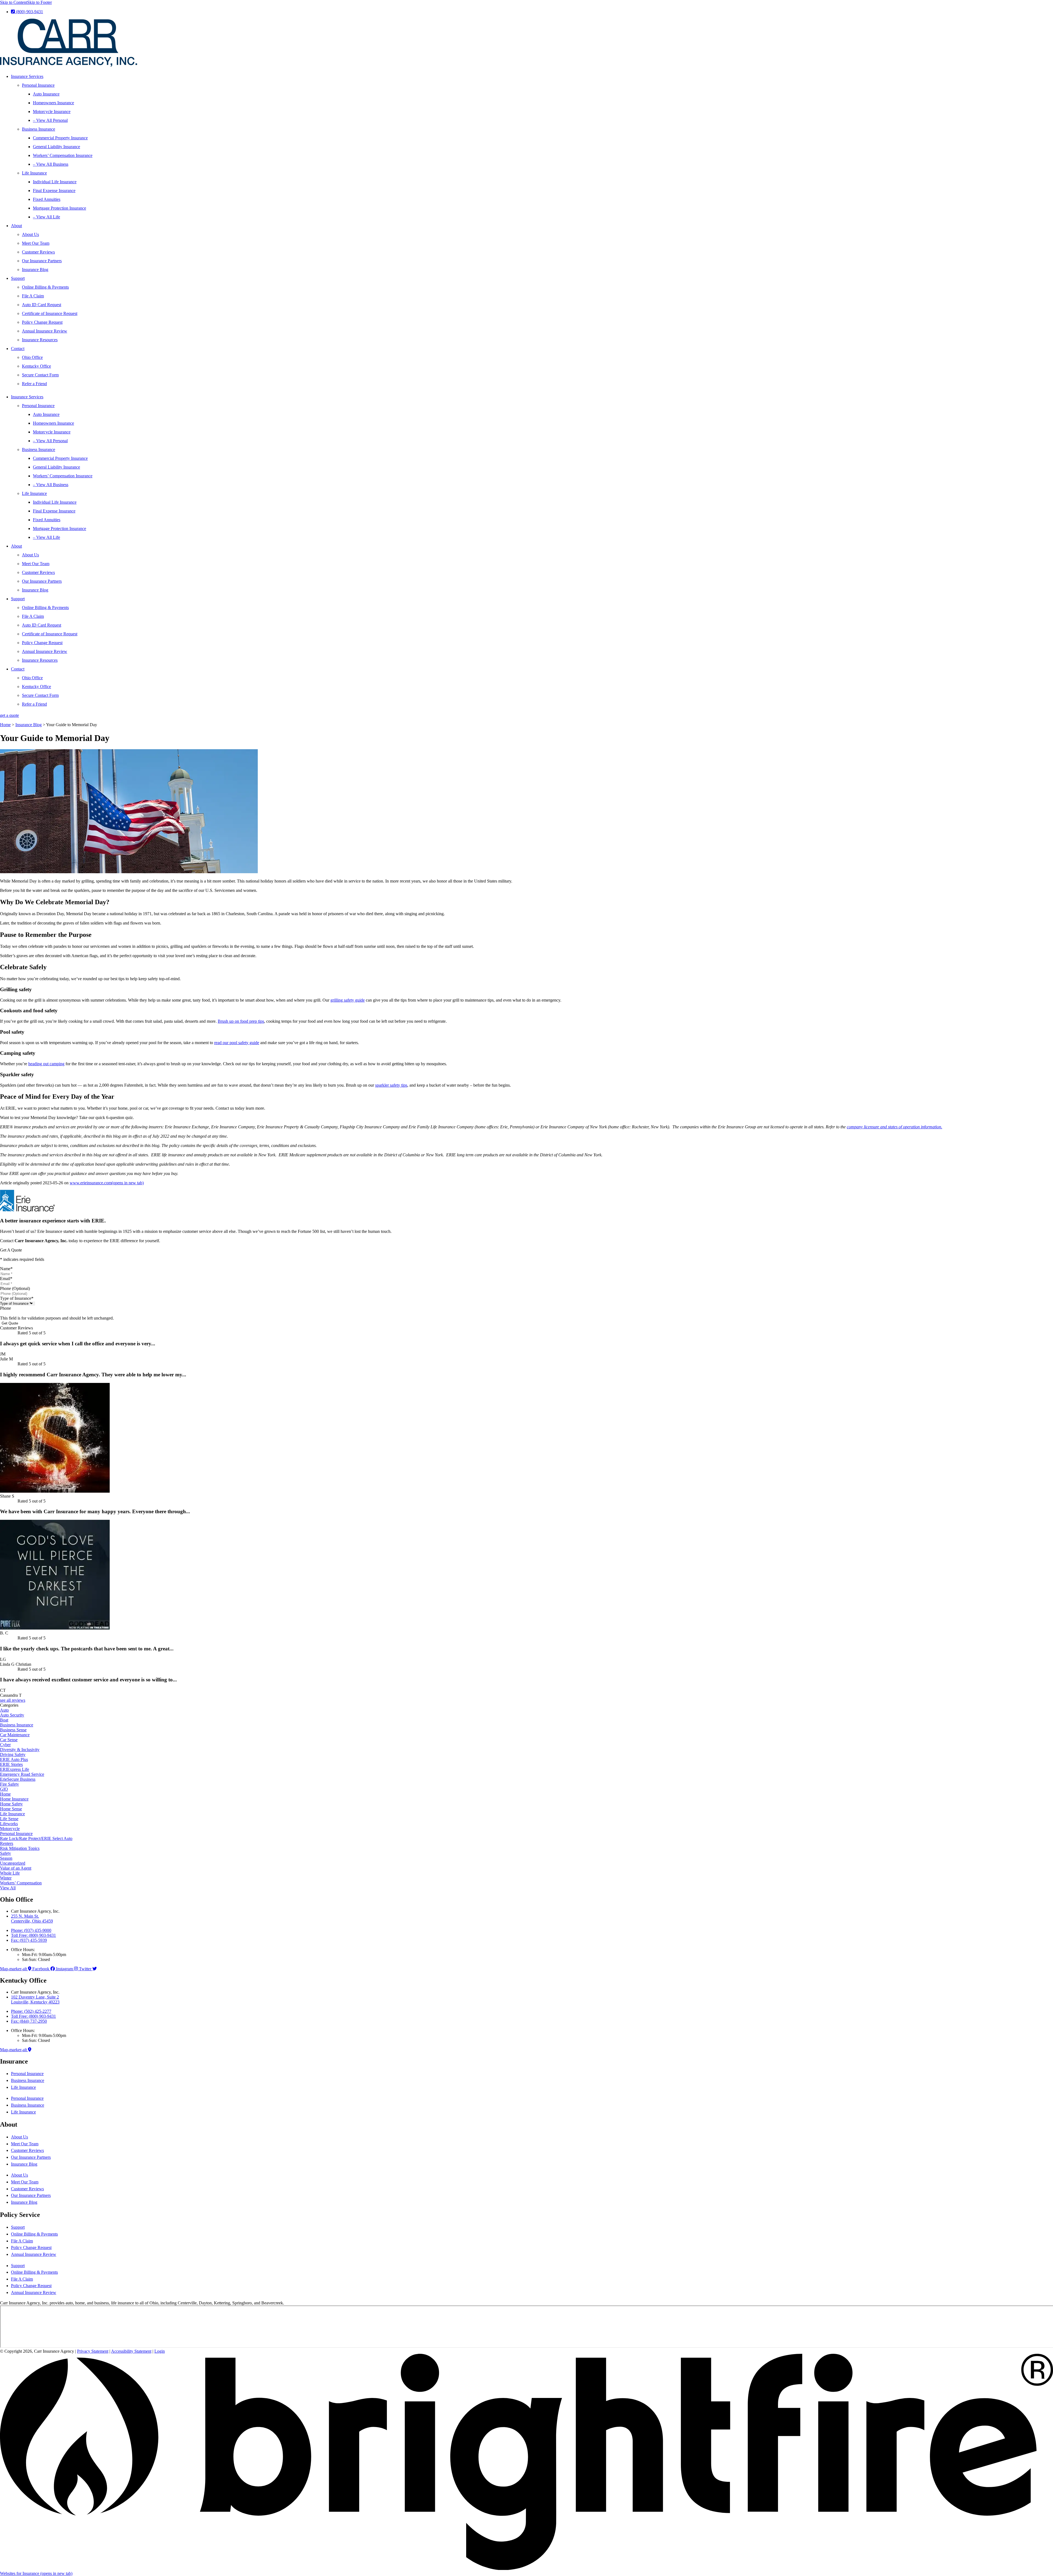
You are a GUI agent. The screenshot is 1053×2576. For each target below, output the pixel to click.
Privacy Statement (93, 2351)
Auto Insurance (46, 94)
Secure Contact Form (40, 375)
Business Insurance (39, 129)
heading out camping (46, 1064)
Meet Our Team (36, 243)
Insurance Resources (40, 340)
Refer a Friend (34, 384)
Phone (5, 1308)
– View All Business (51, 164)
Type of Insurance (17, 1298)
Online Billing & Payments (45, 287)
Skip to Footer (39, 2)
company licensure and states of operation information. (895, 1127)
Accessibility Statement (131, 2351)
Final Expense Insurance (54, 191)
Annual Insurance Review (45, 331)
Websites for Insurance (36, 2573)
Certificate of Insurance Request (50, 313)
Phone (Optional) (15, 1288)
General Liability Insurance (56, 147)
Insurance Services (27, 76)
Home (5, 725)
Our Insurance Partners (42, 261)
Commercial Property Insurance (60, 138)
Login (160, 2351)
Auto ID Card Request (42, 305)
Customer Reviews (38, 252)
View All (8, 1888)
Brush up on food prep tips (241, 1021)
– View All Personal (50, 120)
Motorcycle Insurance (52, 112)
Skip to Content (14, 2)
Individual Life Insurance (55, 182)
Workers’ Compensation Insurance (63, 155)
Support (18, 278)
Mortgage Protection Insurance (60, 208)
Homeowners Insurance (53, 103)
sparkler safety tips (391, 1085)
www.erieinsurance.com (107, 1183)
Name (6, 1269)
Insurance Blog (35, 270)
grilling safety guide (348, 1000)
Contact (18, 349)
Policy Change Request (42, 322)
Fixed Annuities (47, 199)
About (16, 226)
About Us (30, 234)
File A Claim (33, 296)
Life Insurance (34, 173)
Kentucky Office (36, 366)
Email (6, 1279)
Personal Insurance (38, 85)
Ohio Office (32, 357)
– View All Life (46, 217)
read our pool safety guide (237, 1043)
